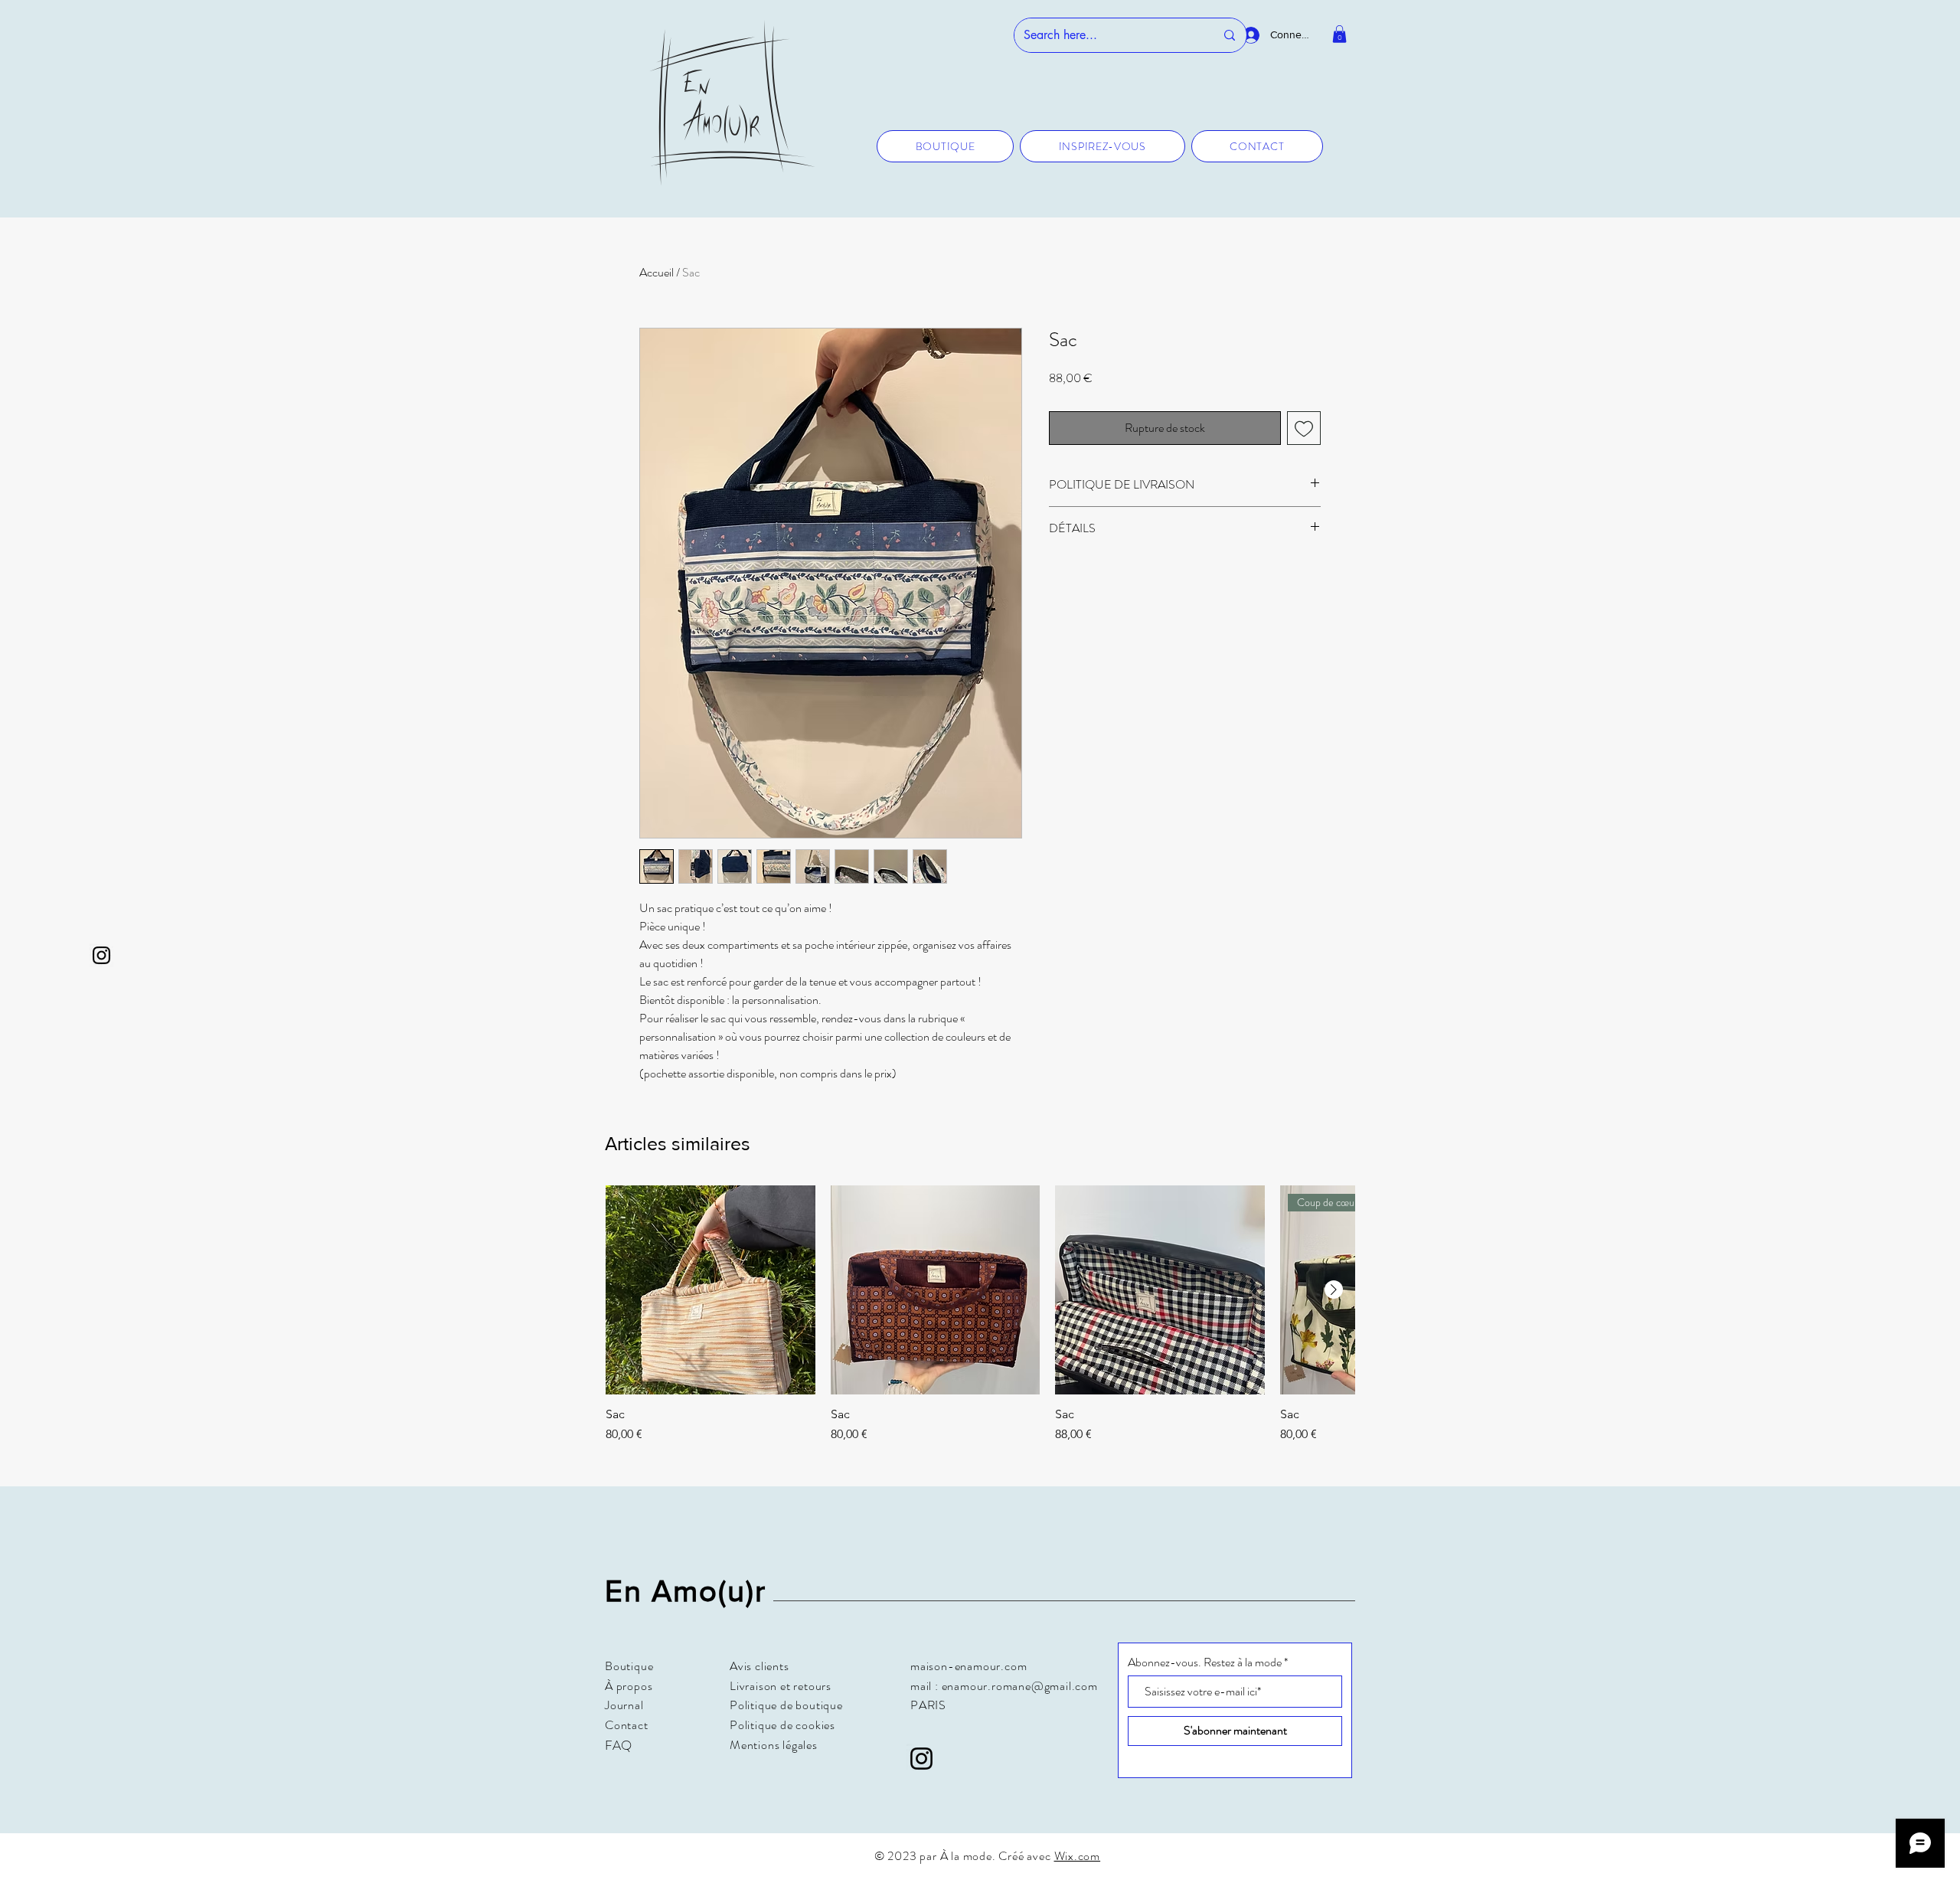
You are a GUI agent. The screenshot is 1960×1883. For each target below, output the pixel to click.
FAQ (618, 1745)
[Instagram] (101, 955)
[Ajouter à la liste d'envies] (1304, 428)
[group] (980, 1322)
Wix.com (1078, 1856)
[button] (1339, 34)
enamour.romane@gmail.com (1020, 1686)
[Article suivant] (1334, 1290)
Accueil (657, 272)
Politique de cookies (782, 1725)
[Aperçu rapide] (710, 1290)
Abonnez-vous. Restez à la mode (1205, 1662)
